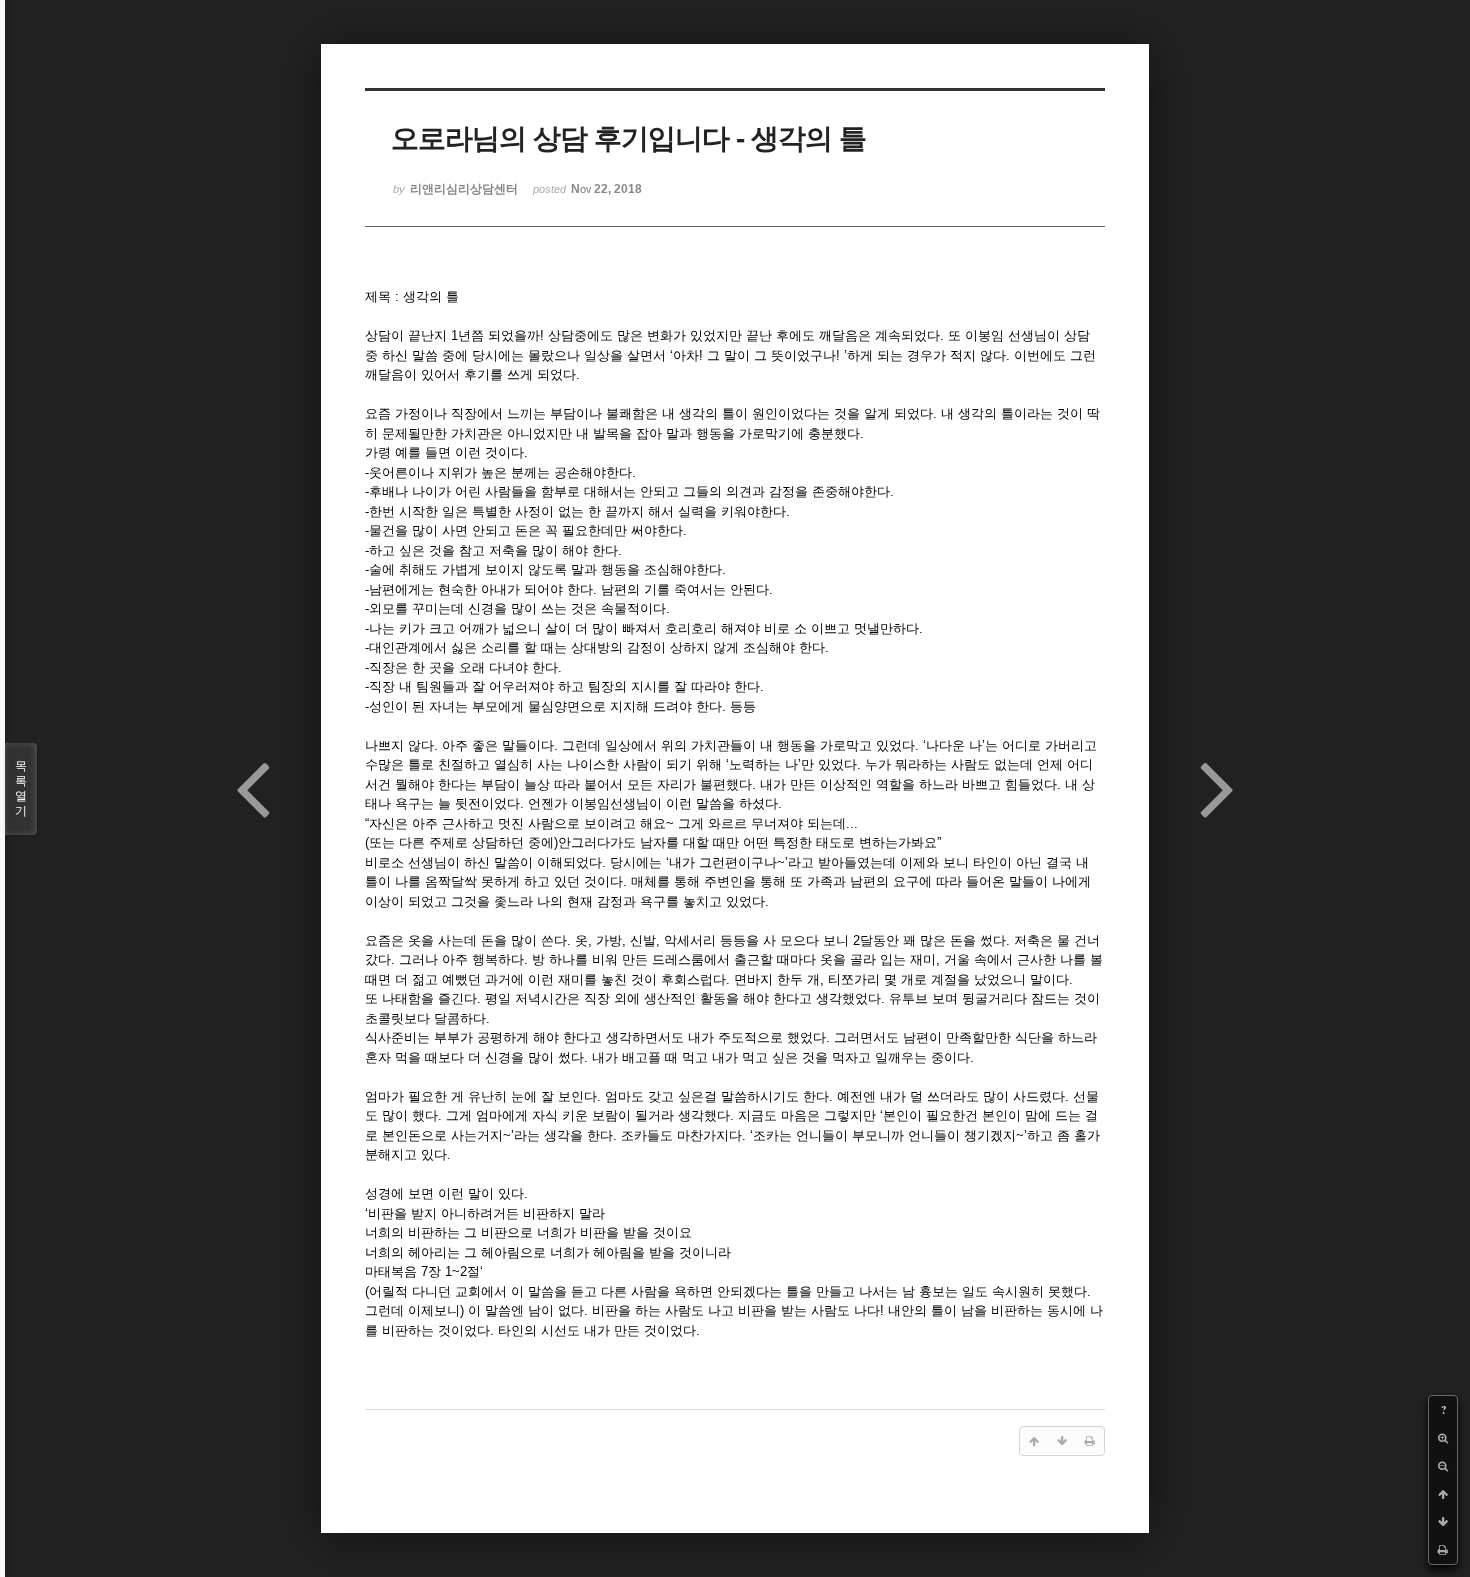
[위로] (1443, 1494)
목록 (21, 788)
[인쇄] (1443, 1550)
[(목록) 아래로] (1443, 1522)
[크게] (1443, 1438)
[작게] (1443, 1466)
